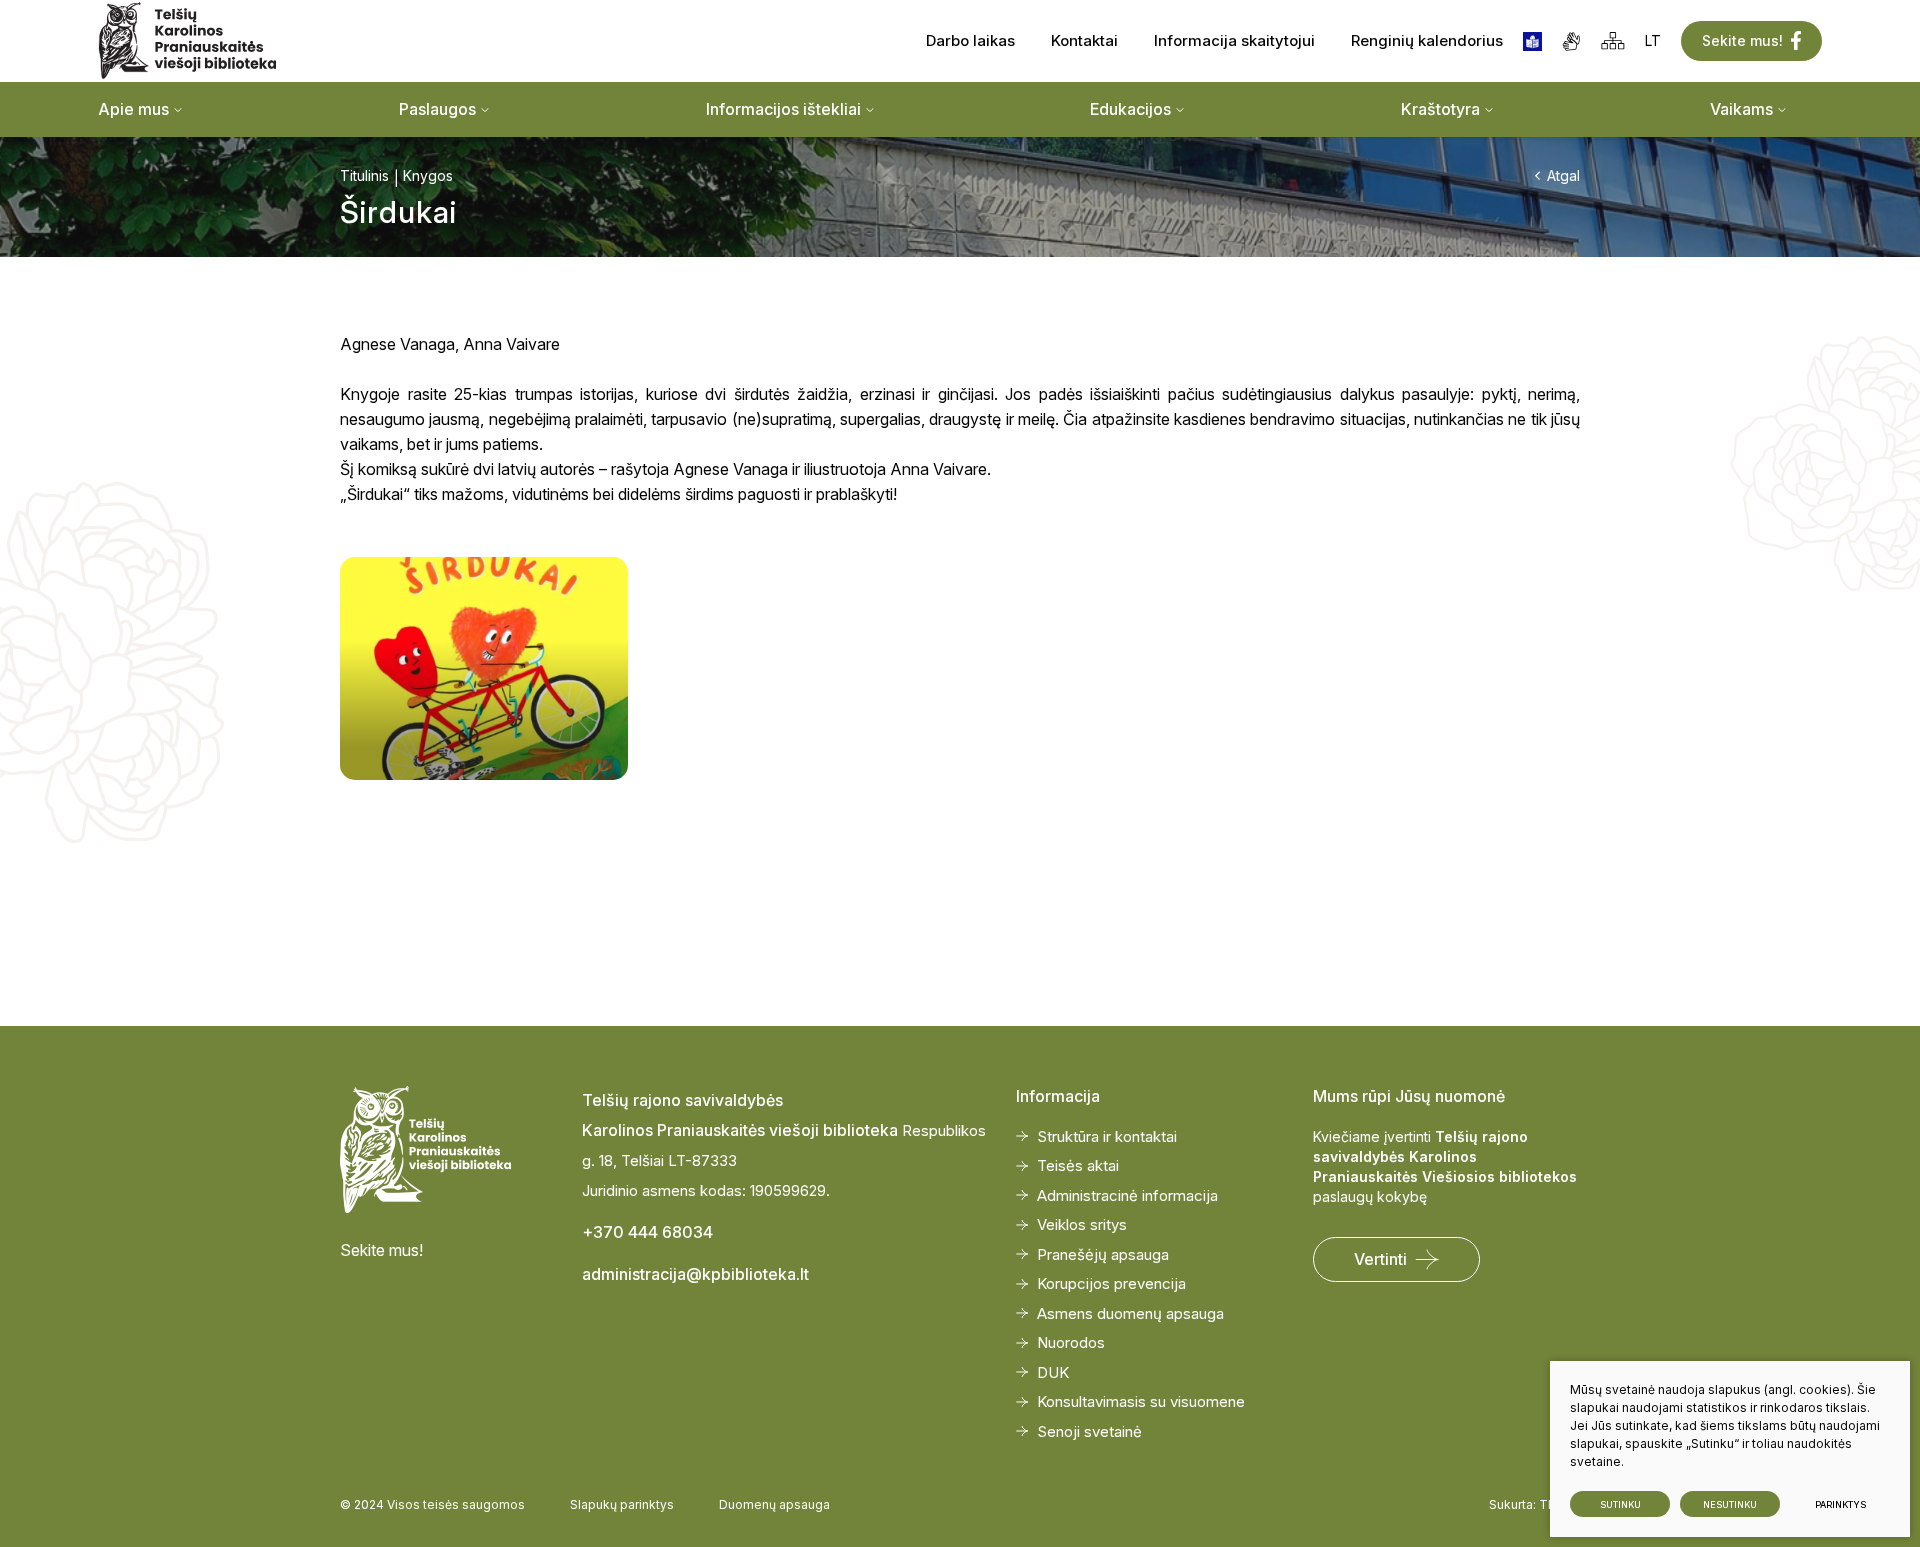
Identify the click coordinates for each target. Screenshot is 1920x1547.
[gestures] (1571, 41)
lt (1653, 40)
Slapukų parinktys (622, 1504)
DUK (1053, 1372)
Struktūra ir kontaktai (1107, 1136)
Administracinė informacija (1127, 1195)
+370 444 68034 (647, 1232)
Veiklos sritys (1082, 1224)
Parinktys (1840, 1504)
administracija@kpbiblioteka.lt (695, 1274)
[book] (1532, 41)
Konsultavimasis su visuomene (1141, 1401)
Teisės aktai (1078, 1165)
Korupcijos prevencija (1111, 1283)
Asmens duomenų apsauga (1130, 1313)
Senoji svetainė (1089, 1431)
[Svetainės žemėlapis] (1613, 41)
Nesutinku (1730, 1504)
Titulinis (364, 175)
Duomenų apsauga (774, 1504)
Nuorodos (1071, 1342)
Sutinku (1620, 1504)
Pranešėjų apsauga (1103, 1254)
